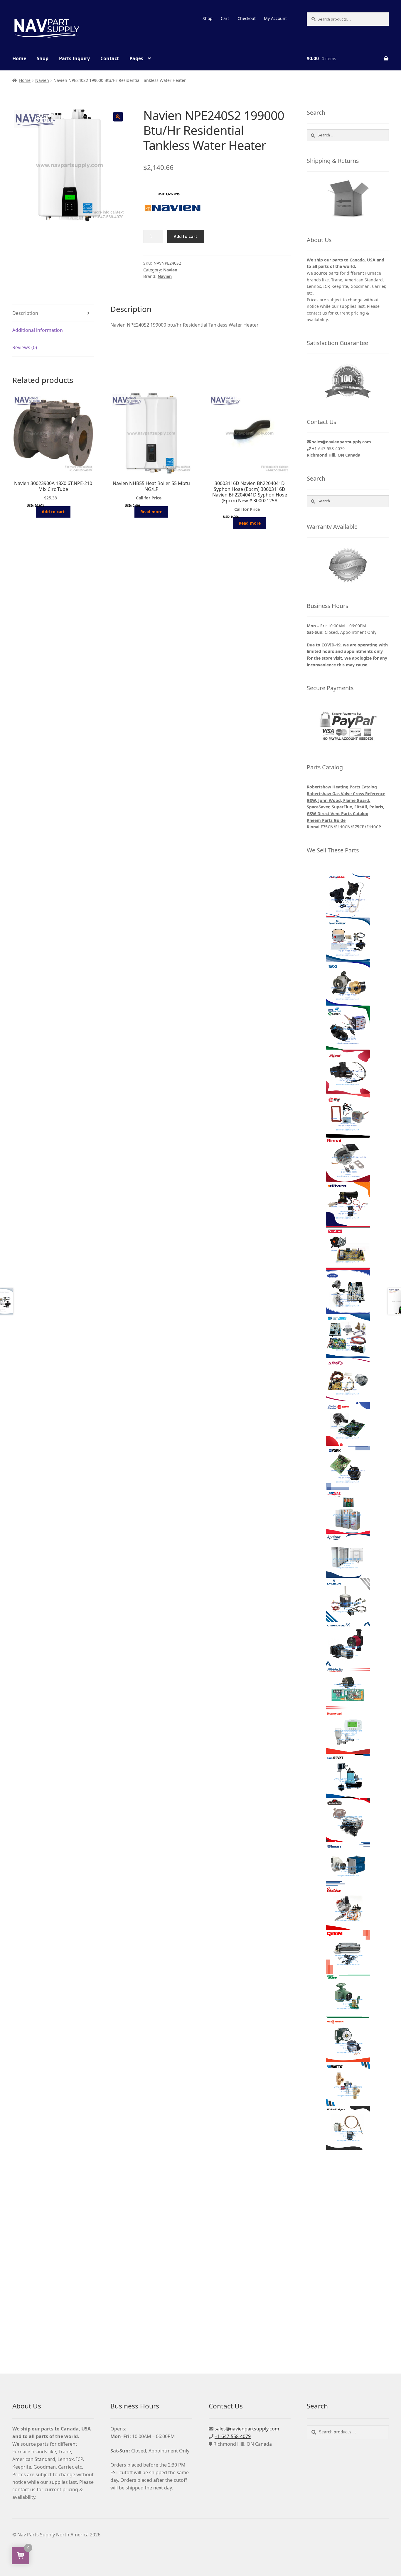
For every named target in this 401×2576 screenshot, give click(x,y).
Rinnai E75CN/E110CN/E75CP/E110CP (344, 827)
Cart (225, 18)
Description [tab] (25, 313)
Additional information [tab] (38, 330)
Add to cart (186, 236)
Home (19, 58)
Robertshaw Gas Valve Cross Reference (346, 794)
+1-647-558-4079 (233, 2436)
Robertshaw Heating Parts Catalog (342, 787)
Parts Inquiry (74, 58)
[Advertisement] (348, 2251)
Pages (136, 58)
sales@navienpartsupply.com (342, 442)
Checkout (247, 18)
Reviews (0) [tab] (25, 347)
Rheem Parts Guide (326, 820)
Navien (42, 80)
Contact (110, 58)
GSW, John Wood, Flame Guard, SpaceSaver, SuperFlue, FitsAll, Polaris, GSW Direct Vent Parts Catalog (346, 807)
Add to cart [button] (53, 512)
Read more (151, 512)
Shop (208, 18)
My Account (275, 18)
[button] (118, 117)
